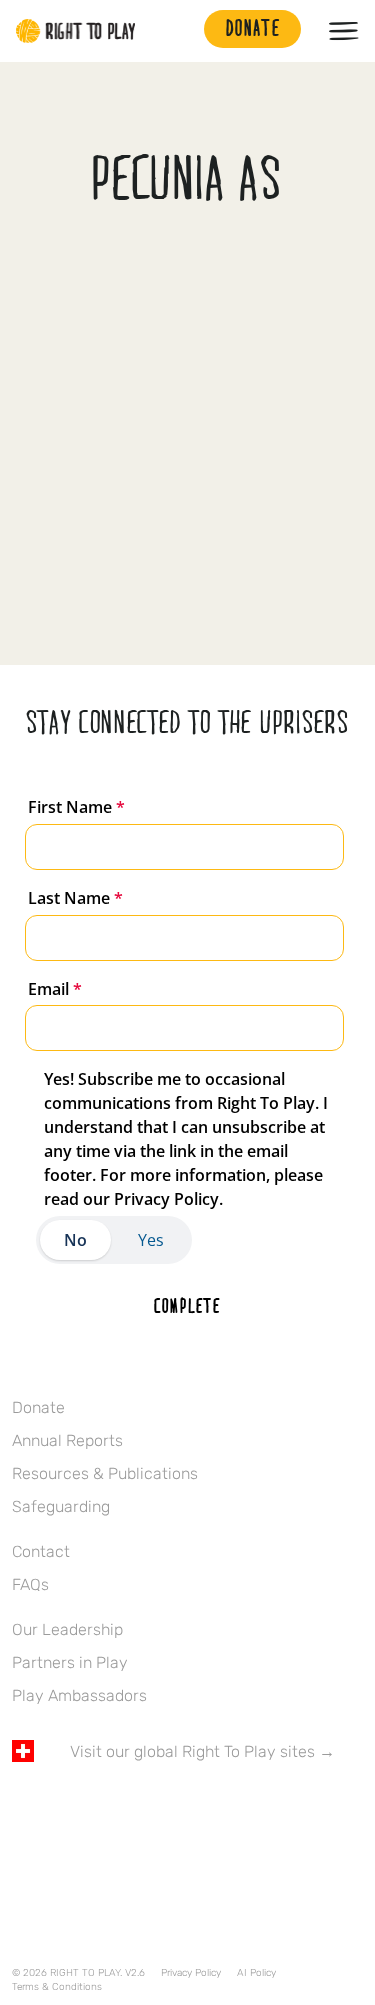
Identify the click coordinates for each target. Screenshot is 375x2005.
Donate (38, 1407)
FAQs (30, 1584)
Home (76, 31)
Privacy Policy (191, 1973)
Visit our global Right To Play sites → (202, 1751)
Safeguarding (61, 1506)
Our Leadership (67, 1629)
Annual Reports (67, 1440)
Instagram (107, 1810)
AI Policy (256, 1973)
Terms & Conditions (57, 1987)
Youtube (191, 1810)
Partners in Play (70, 1662)
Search (179, 31)
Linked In (149, 1810)
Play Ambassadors (79, 1695)
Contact (41, 1551)
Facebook (23, 1810)
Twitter (65, 1810)
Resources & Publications (105, 1473)
